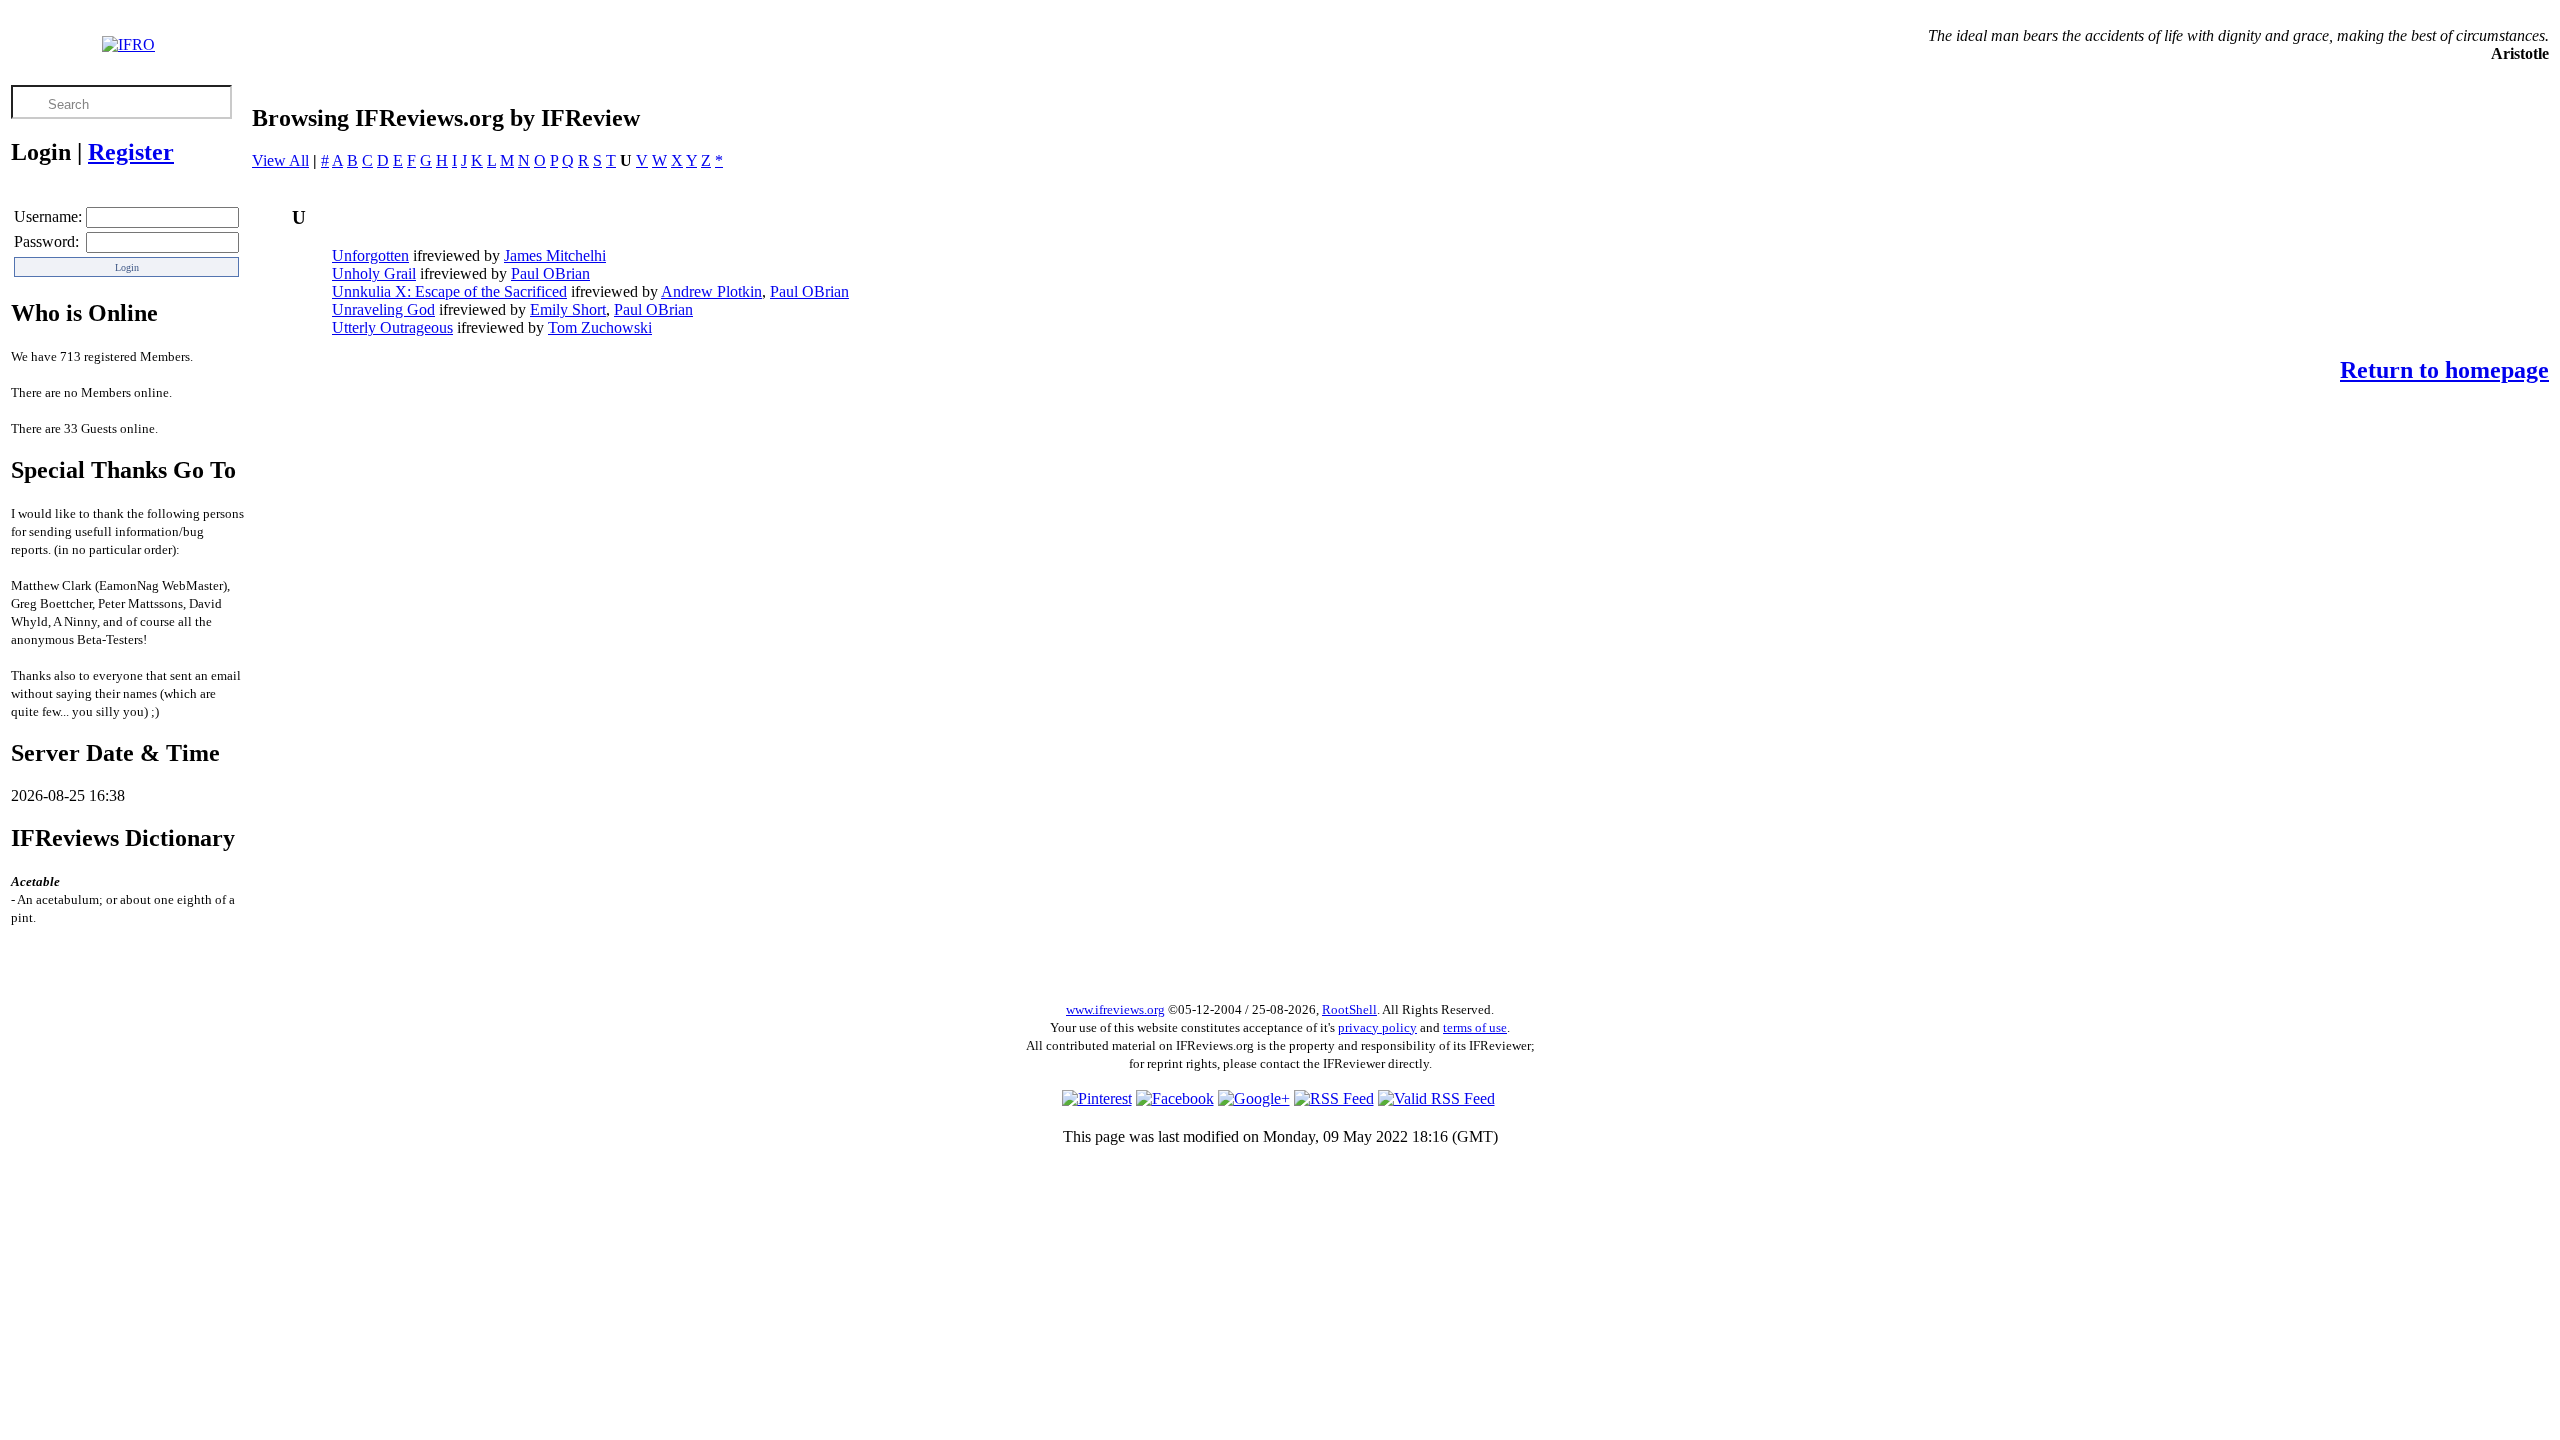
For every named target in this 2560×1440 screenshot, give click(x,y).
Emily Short (568, 309)
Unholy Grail (374, 273)
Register (131, 152)
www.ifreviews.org (1115, 1009)
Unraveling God (383, 309)
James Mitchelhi (555, 255)
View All (280, 160)
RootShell (1349, 1009)
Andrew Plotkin (711, 291)
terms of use (1475, 1027)
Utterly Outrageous (392, 327)
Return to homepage (2444, 370)
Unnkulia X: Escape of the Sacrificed (449, 291)
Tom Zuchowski (600, 327)
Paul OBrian (550, 273)
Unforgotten (370, 255)
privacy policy (1377, 1027)
